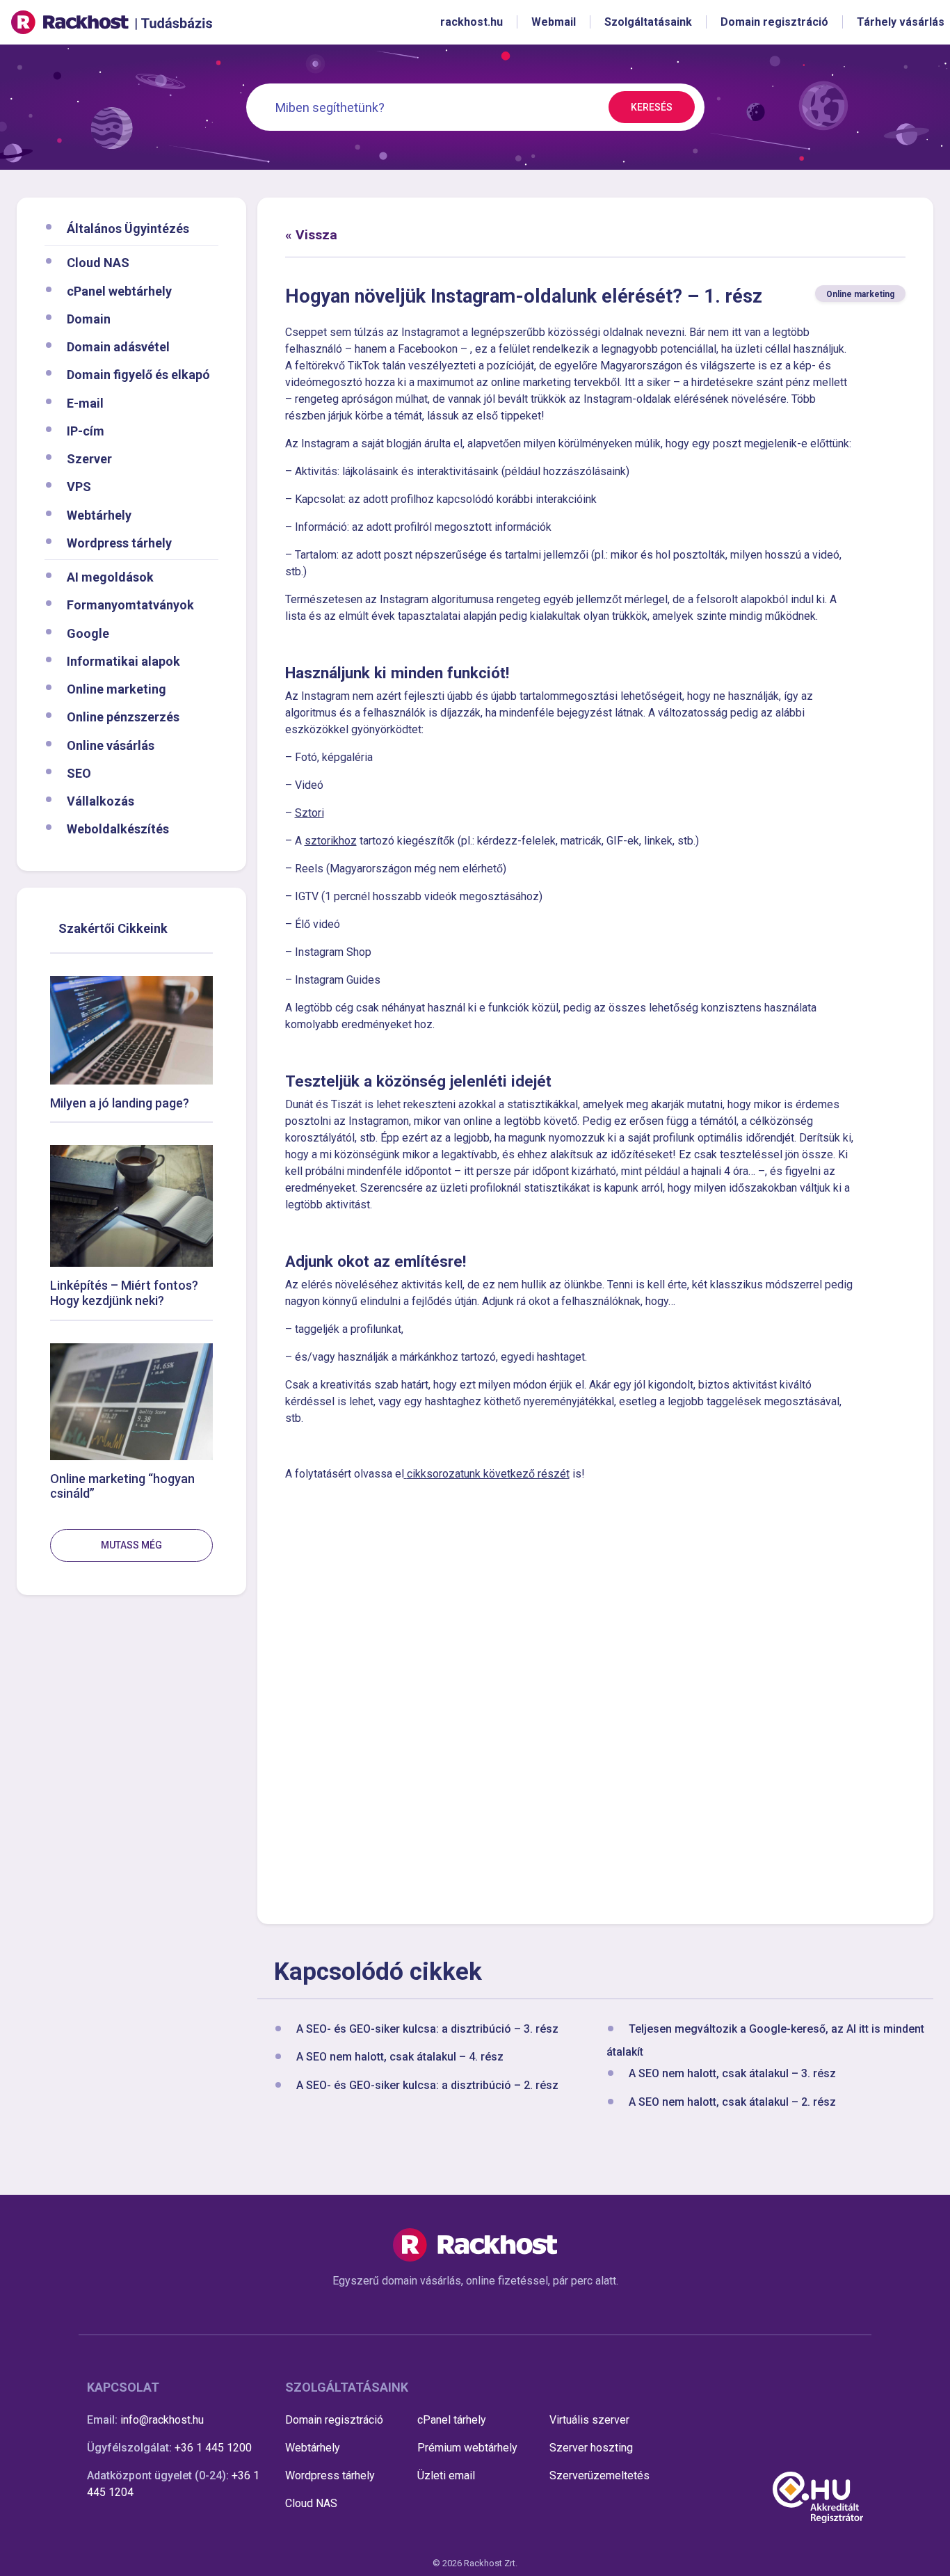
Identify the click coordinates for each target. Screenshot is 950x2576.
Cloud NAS (98, 263)
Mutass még (131, 1545)
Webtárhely (99, 514)
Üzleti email (446, 2475)
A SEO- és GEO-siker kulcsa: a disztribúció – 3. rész (427, 2029)
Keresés (652, 107)
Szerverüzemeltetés (599, 2475)
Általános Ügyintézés (128, 229)
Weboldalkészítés (118, 829)
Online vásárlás (111, 745)
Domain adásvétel (118, 347)
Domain (89, 318)
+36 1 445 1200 (213, 2448)
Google (88, 633)
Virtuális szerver (589, 2420)
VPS (79, 487)
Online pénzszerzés (123, 717)
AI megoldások (110, 577)
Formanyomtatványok (130, 605)
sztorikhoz (331, 841)
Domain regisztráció (334, 2420)
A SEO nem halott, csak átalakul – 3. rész (732, 2074)
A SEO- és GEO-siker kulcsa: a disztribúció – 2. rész (427, 2085)
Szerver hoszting (591, 2448)
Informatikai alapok (123, 661)
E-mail (85, 402)
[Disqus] (596, 1701)
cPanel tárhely (452, 2420)
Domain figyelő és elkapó (138, 375)
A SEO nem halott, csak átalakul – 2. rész (732, 2102)
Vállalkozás (100, 801)
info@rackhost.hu (162, 2420)
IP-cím (86, 430)
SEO (79, 773)
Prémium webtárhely (467, 2448)
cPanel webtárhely (119, 290)
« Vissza (311, 235)
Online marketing (116, 689)
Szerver (89, 459)
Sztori (309, 813)
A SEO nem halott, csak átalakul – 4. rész (400, 2057)
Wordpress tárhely (119, 542)
